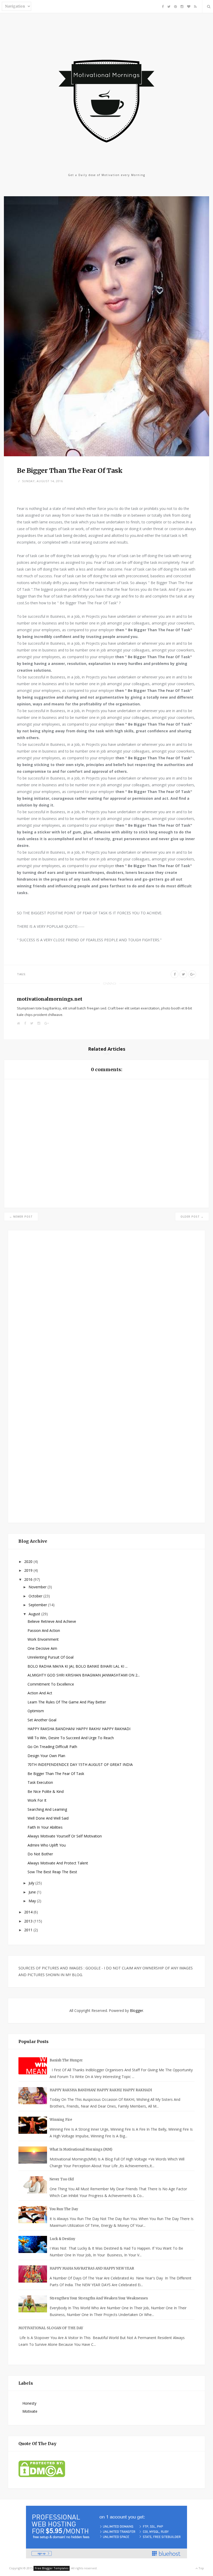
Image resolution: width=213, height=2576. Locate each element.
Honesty (29, 2403)
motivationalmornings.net (50, 999)
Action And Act (40, 1693)
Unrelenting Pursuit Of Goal (51, 1657)
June (33, 1892)
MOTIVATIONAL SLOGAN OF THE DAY (51, 2328)
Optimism (36, 1711)
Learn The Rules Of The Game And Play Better (67, 1702)
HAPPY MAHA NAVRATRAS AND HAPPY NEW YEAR (92, 2268)
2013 (29, 1921)
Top (201, 2568)
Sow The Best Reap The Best (52, 1872)
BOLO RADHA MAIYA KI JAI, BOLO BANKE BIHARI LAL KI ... (78, 1666)
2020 (29, 1561)
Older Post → (192, 1217)
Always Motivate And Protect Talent (58, 1863)
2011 (29, 1930)
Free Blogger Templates (52, 2568)
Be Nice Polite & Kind (46, 1791)
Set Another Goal (42, 1720)
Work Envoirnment (43, 1639)
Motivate (30, 2411)
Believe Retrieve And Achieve (52, 1621)
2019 (29, 1570)
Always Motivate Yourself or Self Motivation (65, 1836)
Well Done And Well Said (48, 1818)
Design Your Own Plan (46, 1756)
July (32, 1883)
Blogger (137, 2010)
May (33, 1901)
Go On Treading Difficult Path (52, 1747)
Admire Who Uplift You (47, 1845)
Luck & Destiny (62, 2239)
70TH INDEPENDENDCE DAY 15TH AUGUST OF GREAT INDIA (80, 1764)
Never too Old (62, 2179)
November (38, 1587)
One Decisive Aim (42, 1648)
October (36, 1596)
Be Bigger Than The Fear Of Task (56, 1774)
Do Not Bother (40, 1854)
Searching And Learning (47, 1809)
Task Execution (40, 1782)
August (35, 1614)
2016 (29, 1579)
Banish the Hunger (66, 2060)
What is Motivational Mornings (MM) (81, 2149)
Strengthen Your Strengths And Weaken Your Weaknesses (99, 2298)
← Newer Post (21, 1217)
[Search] (208, 6)
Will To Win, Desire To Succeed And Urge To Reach (71, 1738)
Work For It (37, 1800)
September (38, 1605)
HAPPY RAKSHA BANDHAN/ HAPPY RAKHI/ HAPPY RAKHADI (79, 1729)
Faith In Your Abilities (45, 1827)
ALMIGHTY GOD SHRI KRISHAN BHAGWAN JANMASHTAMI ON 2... (84, 1675)
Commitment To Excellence (51, 1684)
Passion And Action (44, 1630)
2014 (29, 1912)
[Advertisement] (57, 1375)
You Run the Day (64, 2209)
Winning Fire (61, 2120)
